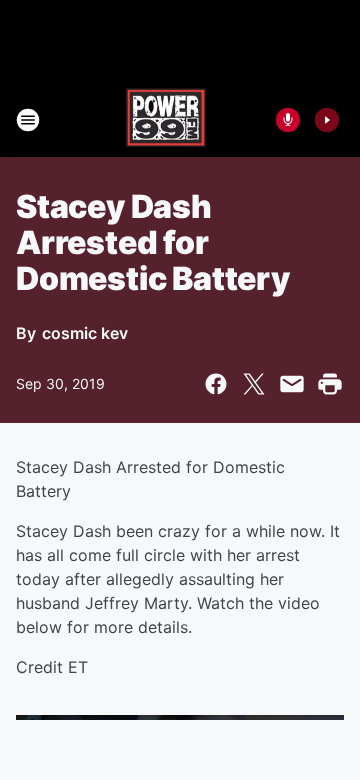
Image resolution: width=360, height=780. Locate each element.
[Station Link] (166, 120)
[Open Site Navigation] (28, 120)
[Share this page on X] (254, 384)
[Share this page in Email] (292, 384)
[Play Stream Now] (327, 120)
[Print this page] (330, 384)
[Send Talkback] (288, 120)
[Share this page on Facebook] (216, 384)
